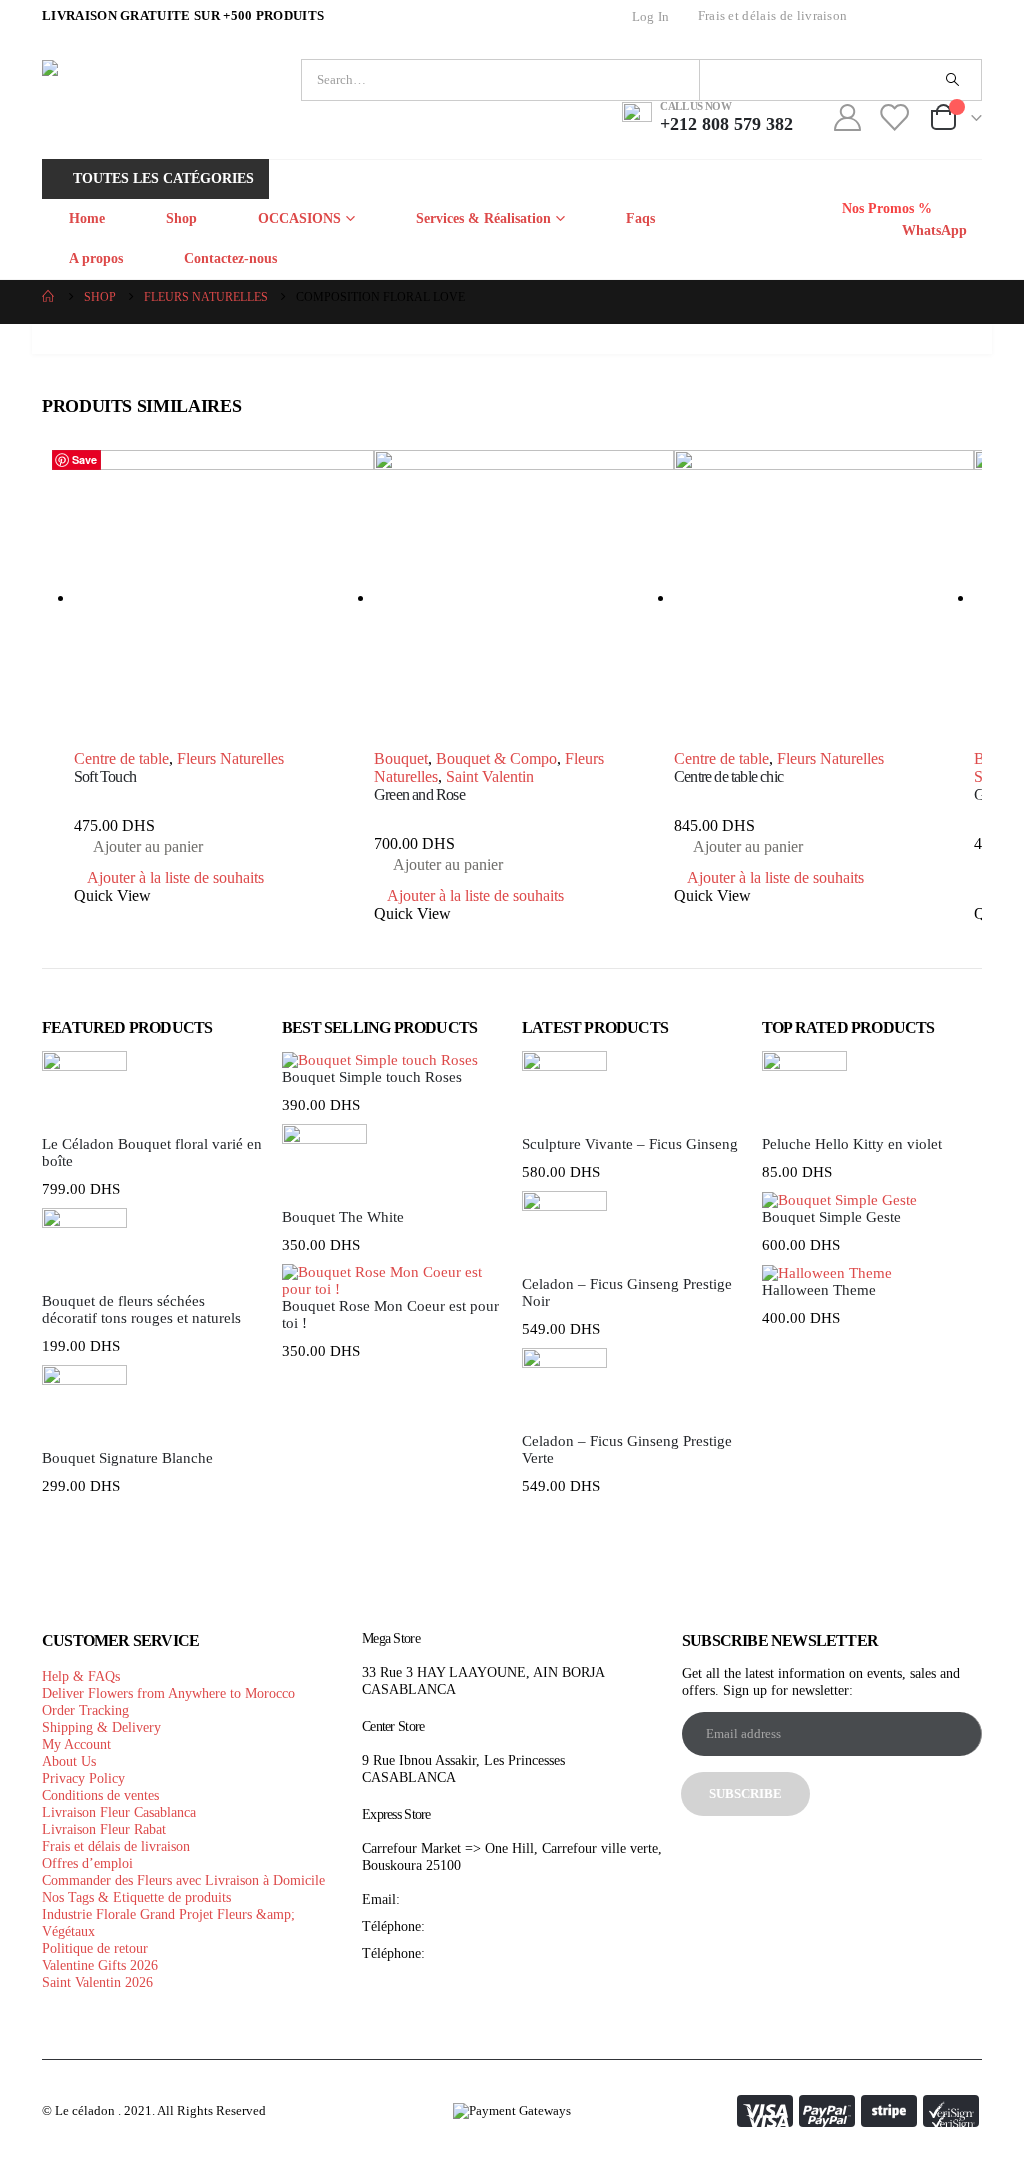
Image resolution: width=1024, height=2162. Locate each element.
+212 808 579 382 (481, 1926)
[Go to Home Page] (49, 297)
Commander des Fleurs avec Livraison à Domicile (183, 1880)
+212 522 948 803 (481, 1953)
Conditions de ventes (100, 1795)
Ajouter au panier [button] (148, 846)
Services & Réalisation (483, 218)
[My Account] (847, 117)
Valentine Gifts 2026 (100, 1965)
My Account (76, 1744)
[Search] (952, 80)
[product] (224, 600)
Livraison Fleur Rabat (104, 1829)
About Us (69, 1761)
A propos (96, 258)
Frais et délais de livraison (773, 16)
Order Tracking (85, 1710)
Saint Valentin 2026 (97, 1982)
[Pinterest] (925, 17)
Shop (181, 218)
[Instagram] (962, 17)
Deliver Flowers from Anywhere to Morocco (168, 1693)
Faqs (640, 218)
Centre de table (121, 758)
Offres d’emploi (87, 1863)
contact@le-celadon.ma (470, 1899)
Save (84, 459)
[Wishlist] (894, 117)
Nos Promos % (887, 208)
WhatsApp (932, 230)
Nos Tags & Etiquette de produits (136, 1897)
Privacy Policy (83, 1778)
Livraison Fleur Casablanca (119, 1812)
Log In (651, 17)
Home (87, 218)
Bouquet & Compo (496, 758)
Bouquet (401, 758)
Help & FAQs (81, 1676)
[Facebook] (888, 17)
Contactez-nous (230, 258)
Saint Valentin (490, 776)
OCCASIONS (299, 218)
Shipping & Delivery (101, 1727)
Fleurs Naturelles (230, 758)
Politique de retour (95, 1948)
